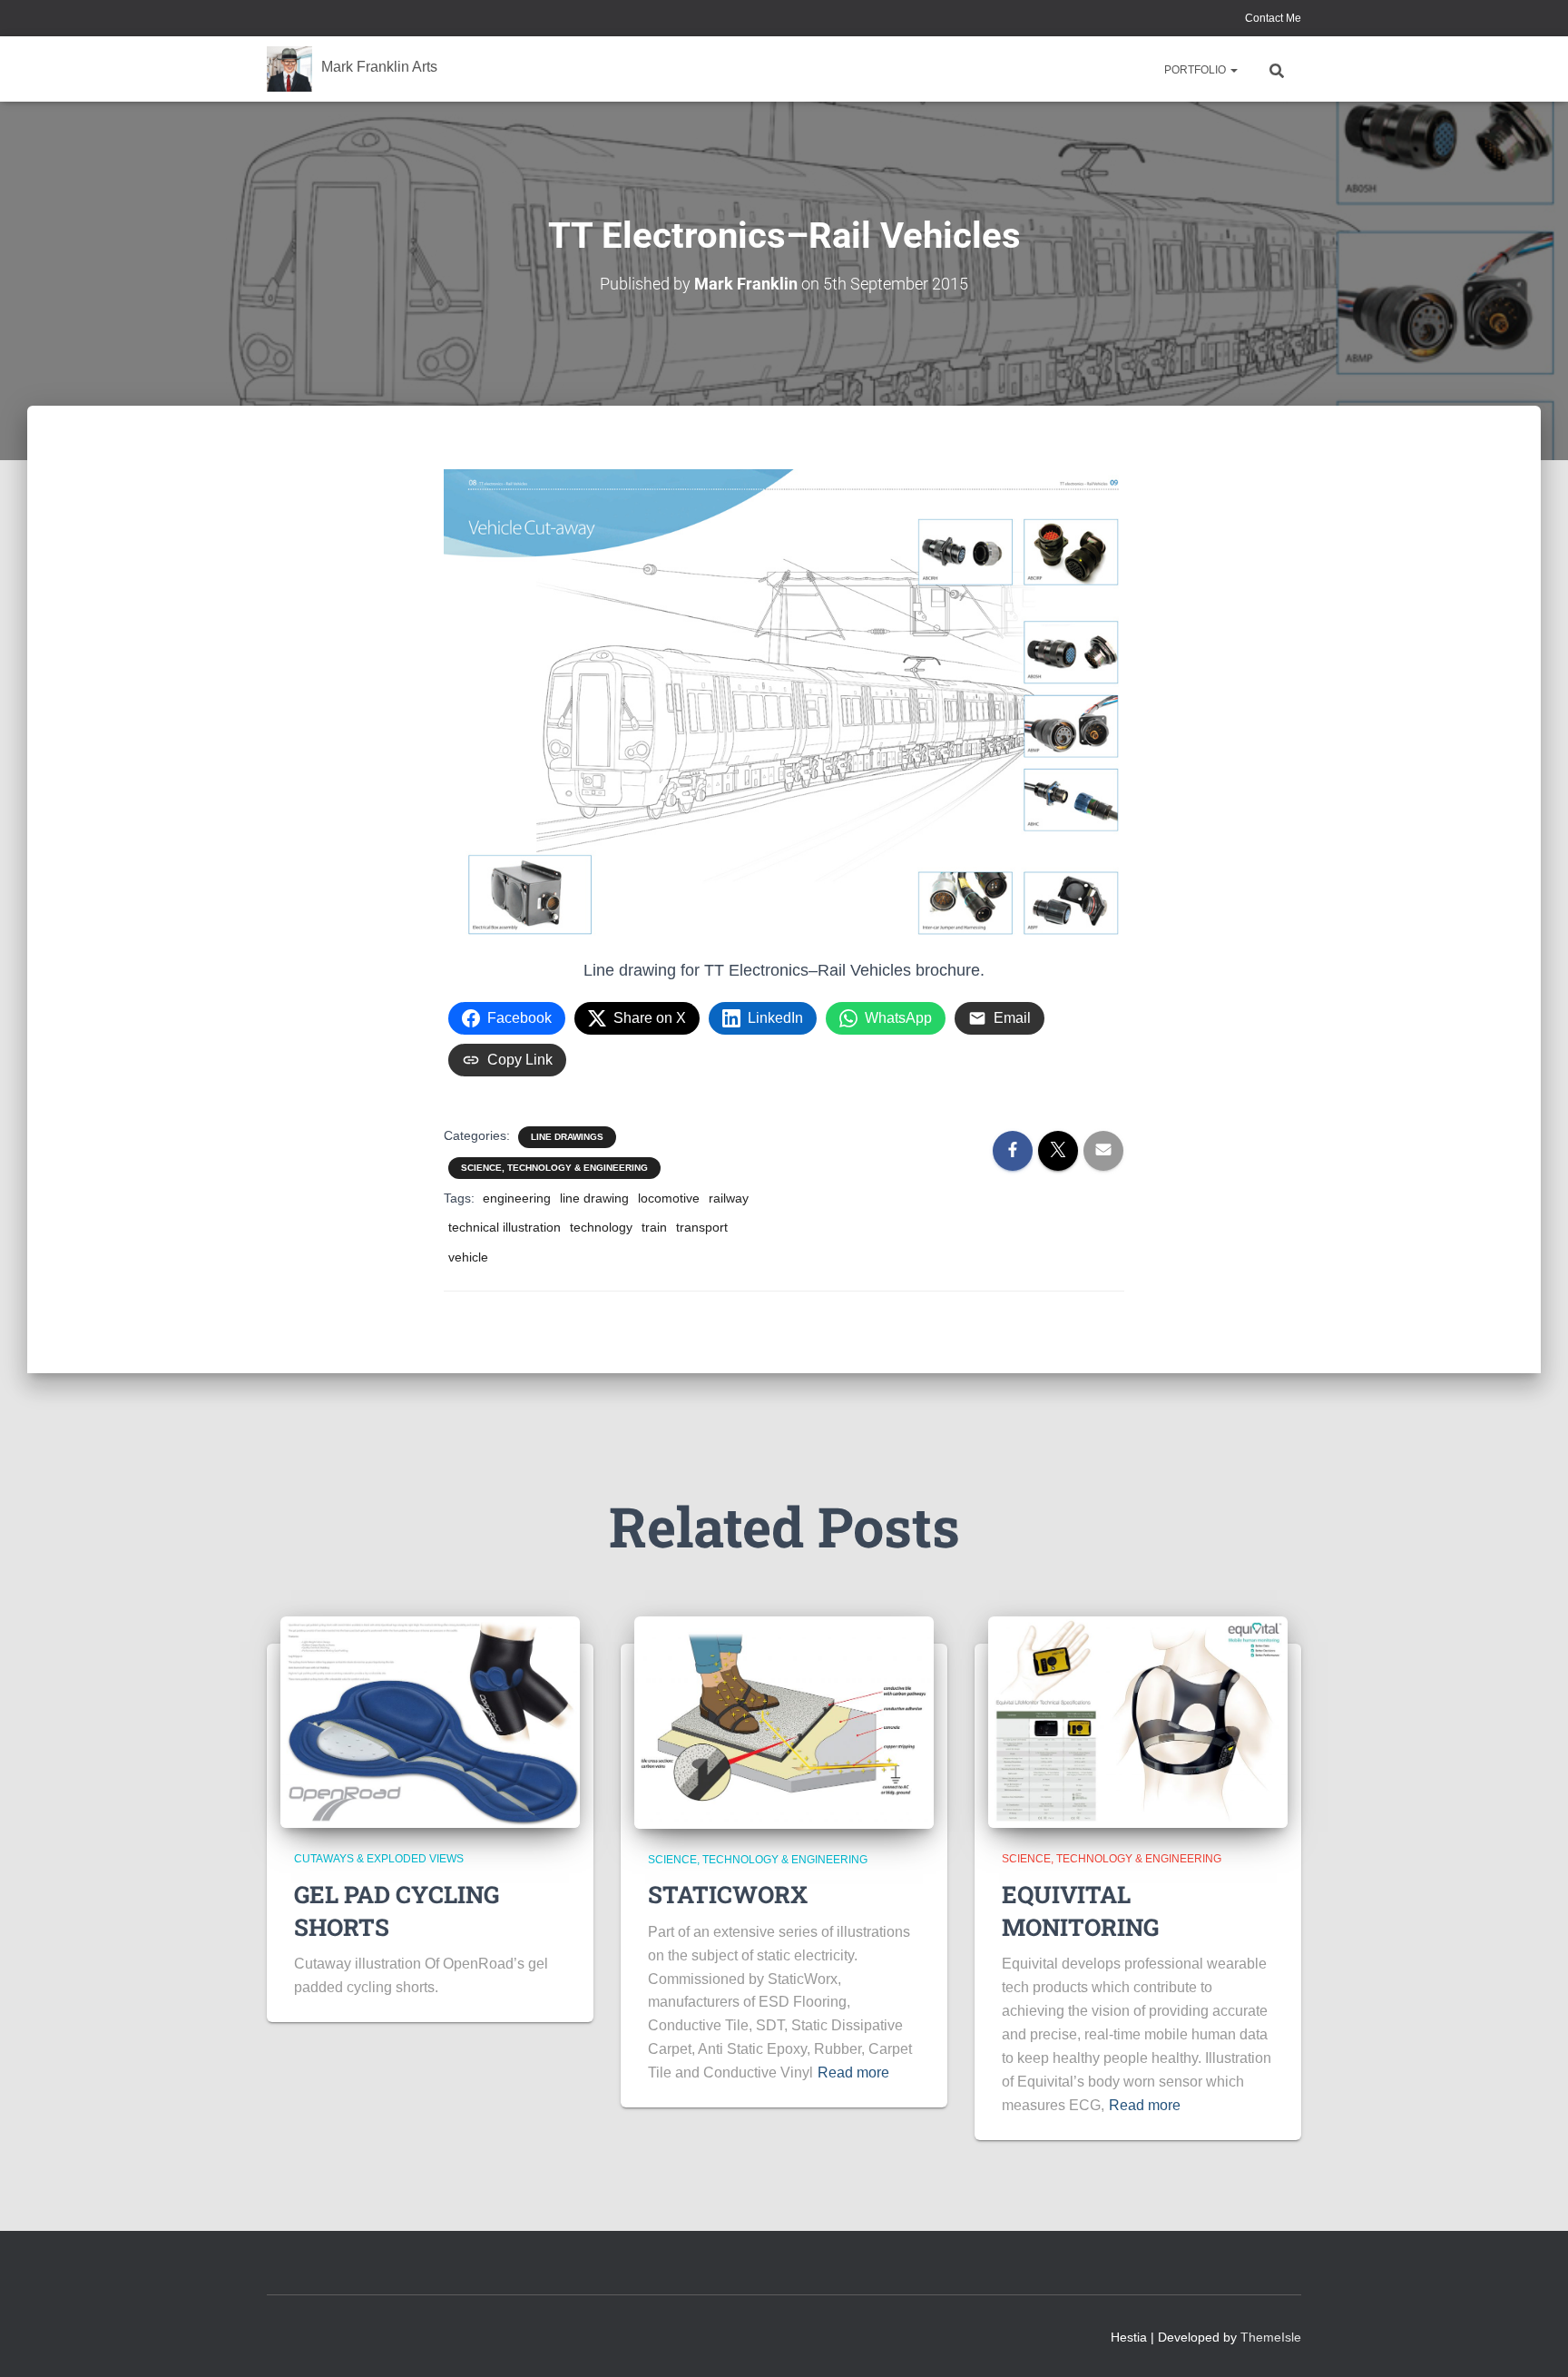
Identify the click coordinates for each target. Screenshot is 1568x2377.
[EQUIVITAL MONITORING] (1138, 1722)
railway (729, 1198)
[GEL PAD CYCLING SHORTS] (430, 1722)
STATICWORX (728, 1894)
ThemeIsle (1271, 2337)
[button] (1233, 70)
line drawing (594, 1198)
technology (601, 1227)
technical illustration (505, 1227)
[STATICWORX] (784, 1722)
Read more (853, 2073)
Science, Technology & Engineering (554, 1168)
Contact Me (1272, 18)
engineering (517, 1198)
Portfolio (1196, 70)
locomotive (669, 1198)
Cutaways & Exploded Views (379, 1859)
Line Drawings (567, 1137)
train (654, 1227)
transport (702, 1227)
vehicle (468, 1257)
